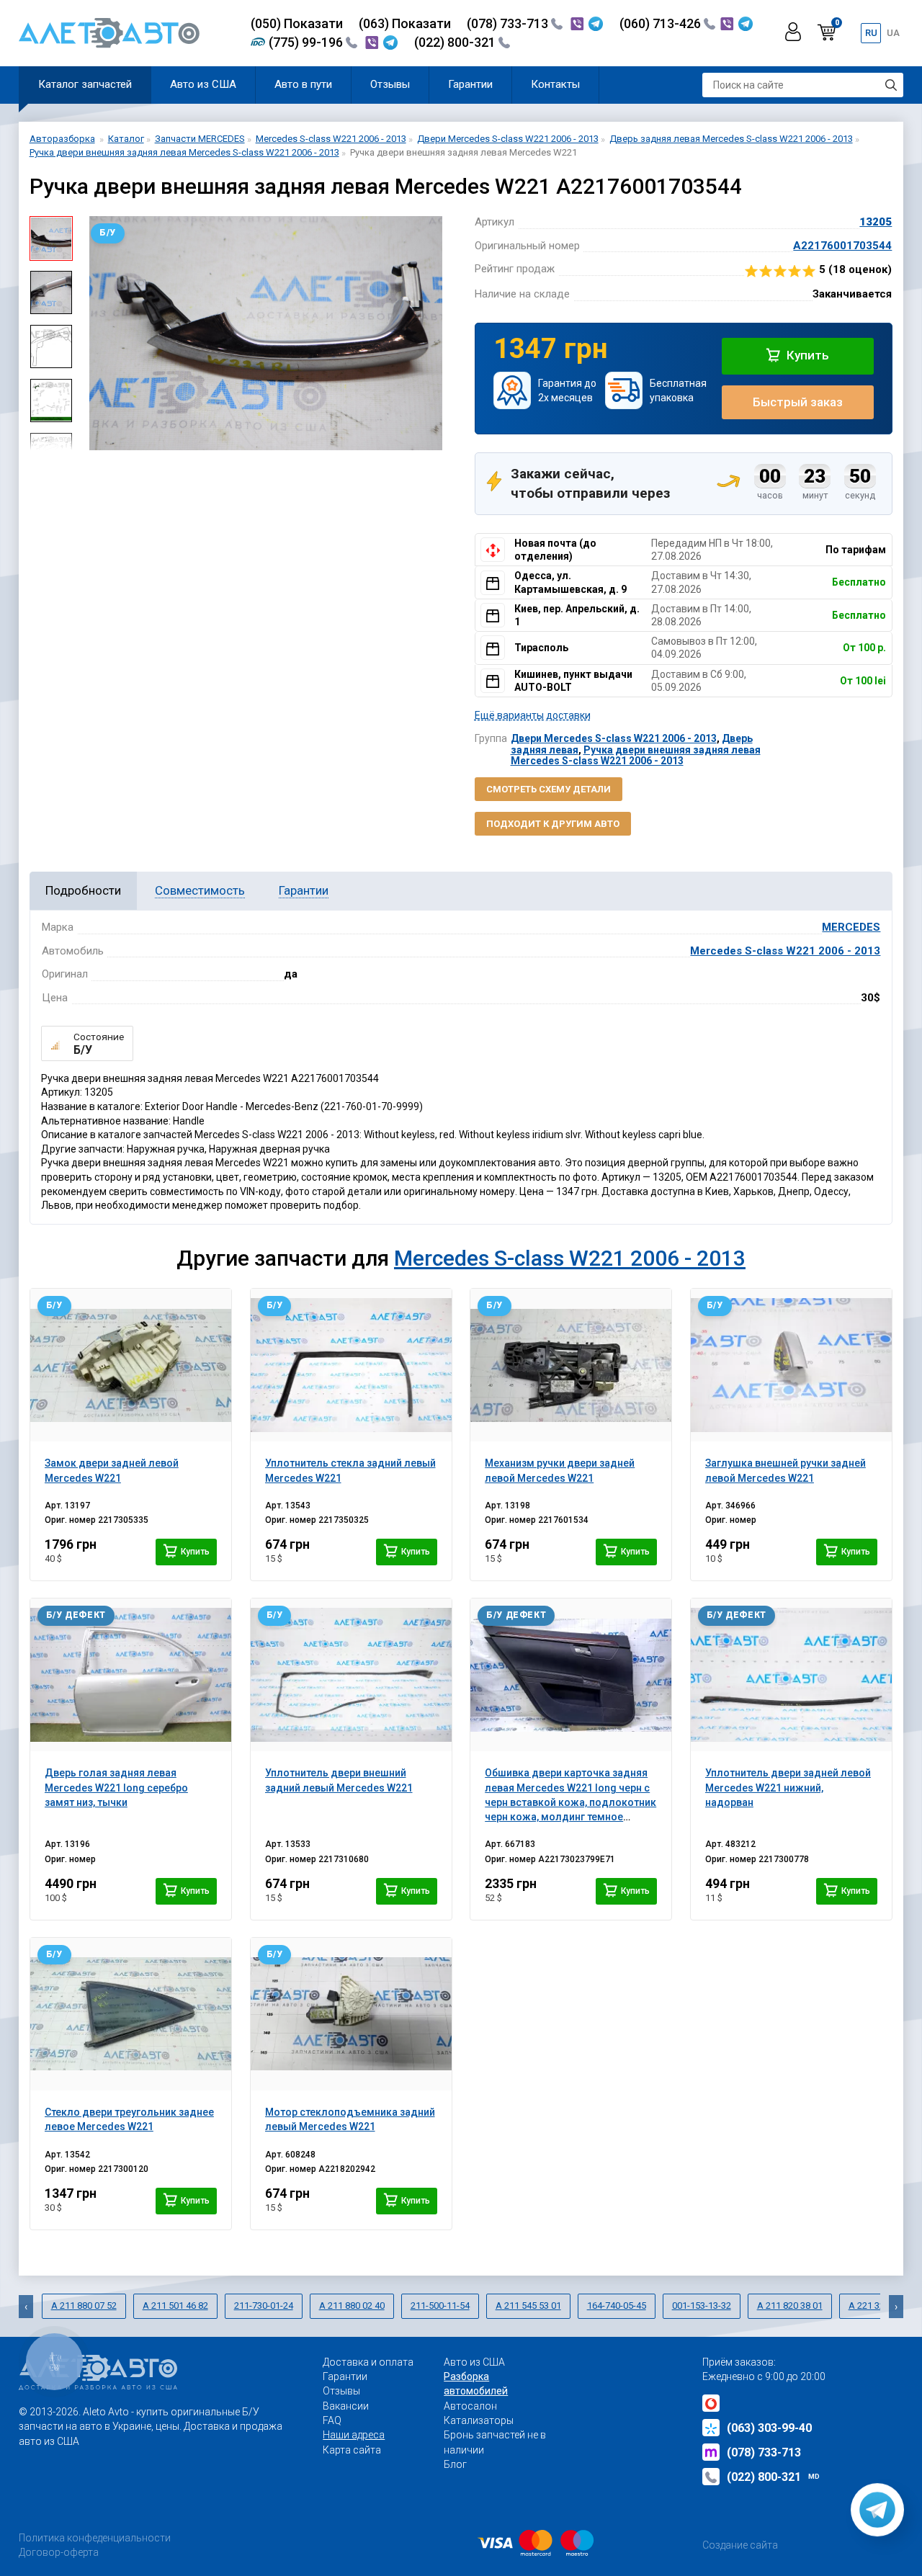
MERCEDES (851, 927)
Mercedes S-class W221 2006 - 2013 (785, 951)
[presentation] (94, 334)
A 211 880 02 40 (352, 2306)
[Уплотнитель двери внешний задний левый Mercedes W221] (351, 1675)
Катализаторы (479, 2420)
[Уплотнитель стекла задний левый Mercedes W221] (351, 1365)
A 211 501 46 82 (175, 2306)
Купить (806, 355)
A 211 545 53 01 (528, 2306)
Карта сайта (352, 2450)
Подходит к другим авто (553, 824)
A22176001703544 (842, 246)
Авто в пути (303, 84)
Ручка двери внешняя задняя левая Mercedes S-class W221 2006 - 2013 (636, 755)
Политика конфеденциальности (95, 2538)
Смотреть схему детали (549, 789)
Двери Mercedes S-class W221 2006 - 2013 (614, 738)
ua (893, 33)
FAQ (332, 2420)
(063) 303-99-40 (769, 2428)
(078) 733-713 (509, 23)
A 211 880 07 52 (84, 2306)
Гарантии (470, 84)
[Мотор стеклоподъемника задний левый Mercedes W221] (351, 2014)
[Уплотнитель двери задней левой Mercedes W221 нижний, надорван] (791, 1675)
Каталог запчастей (85, 84)
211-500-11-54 (440, 2306)
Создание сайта (740, 2545)
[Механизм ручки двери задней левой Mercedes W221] (571, 1365)
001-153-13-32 (702, 2306)
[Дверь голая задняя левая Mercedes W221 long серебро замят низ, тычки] (131, 1675)
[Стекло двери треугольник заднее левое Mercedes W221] (131, 2014)
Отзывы (390, 84)
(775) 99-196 (307, 42)
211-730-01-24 (264, 2306)
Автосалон (470, 2406)
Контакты (555, 84)
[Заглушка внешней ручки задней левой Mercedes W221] (791, 1365)
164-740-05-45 (617, 2306)
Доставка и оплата (368, 2362)
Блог (455, 2464)
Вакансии (346, 2406)
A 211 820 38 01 (790, 2306)
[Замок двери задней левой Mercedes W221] (131, 1365)
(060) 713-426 (662, 23)
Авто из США (203, 84)
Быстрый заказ (798, 402)
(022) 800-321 (456, 42)
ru (871, 33)
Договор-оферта (59, 2552)
